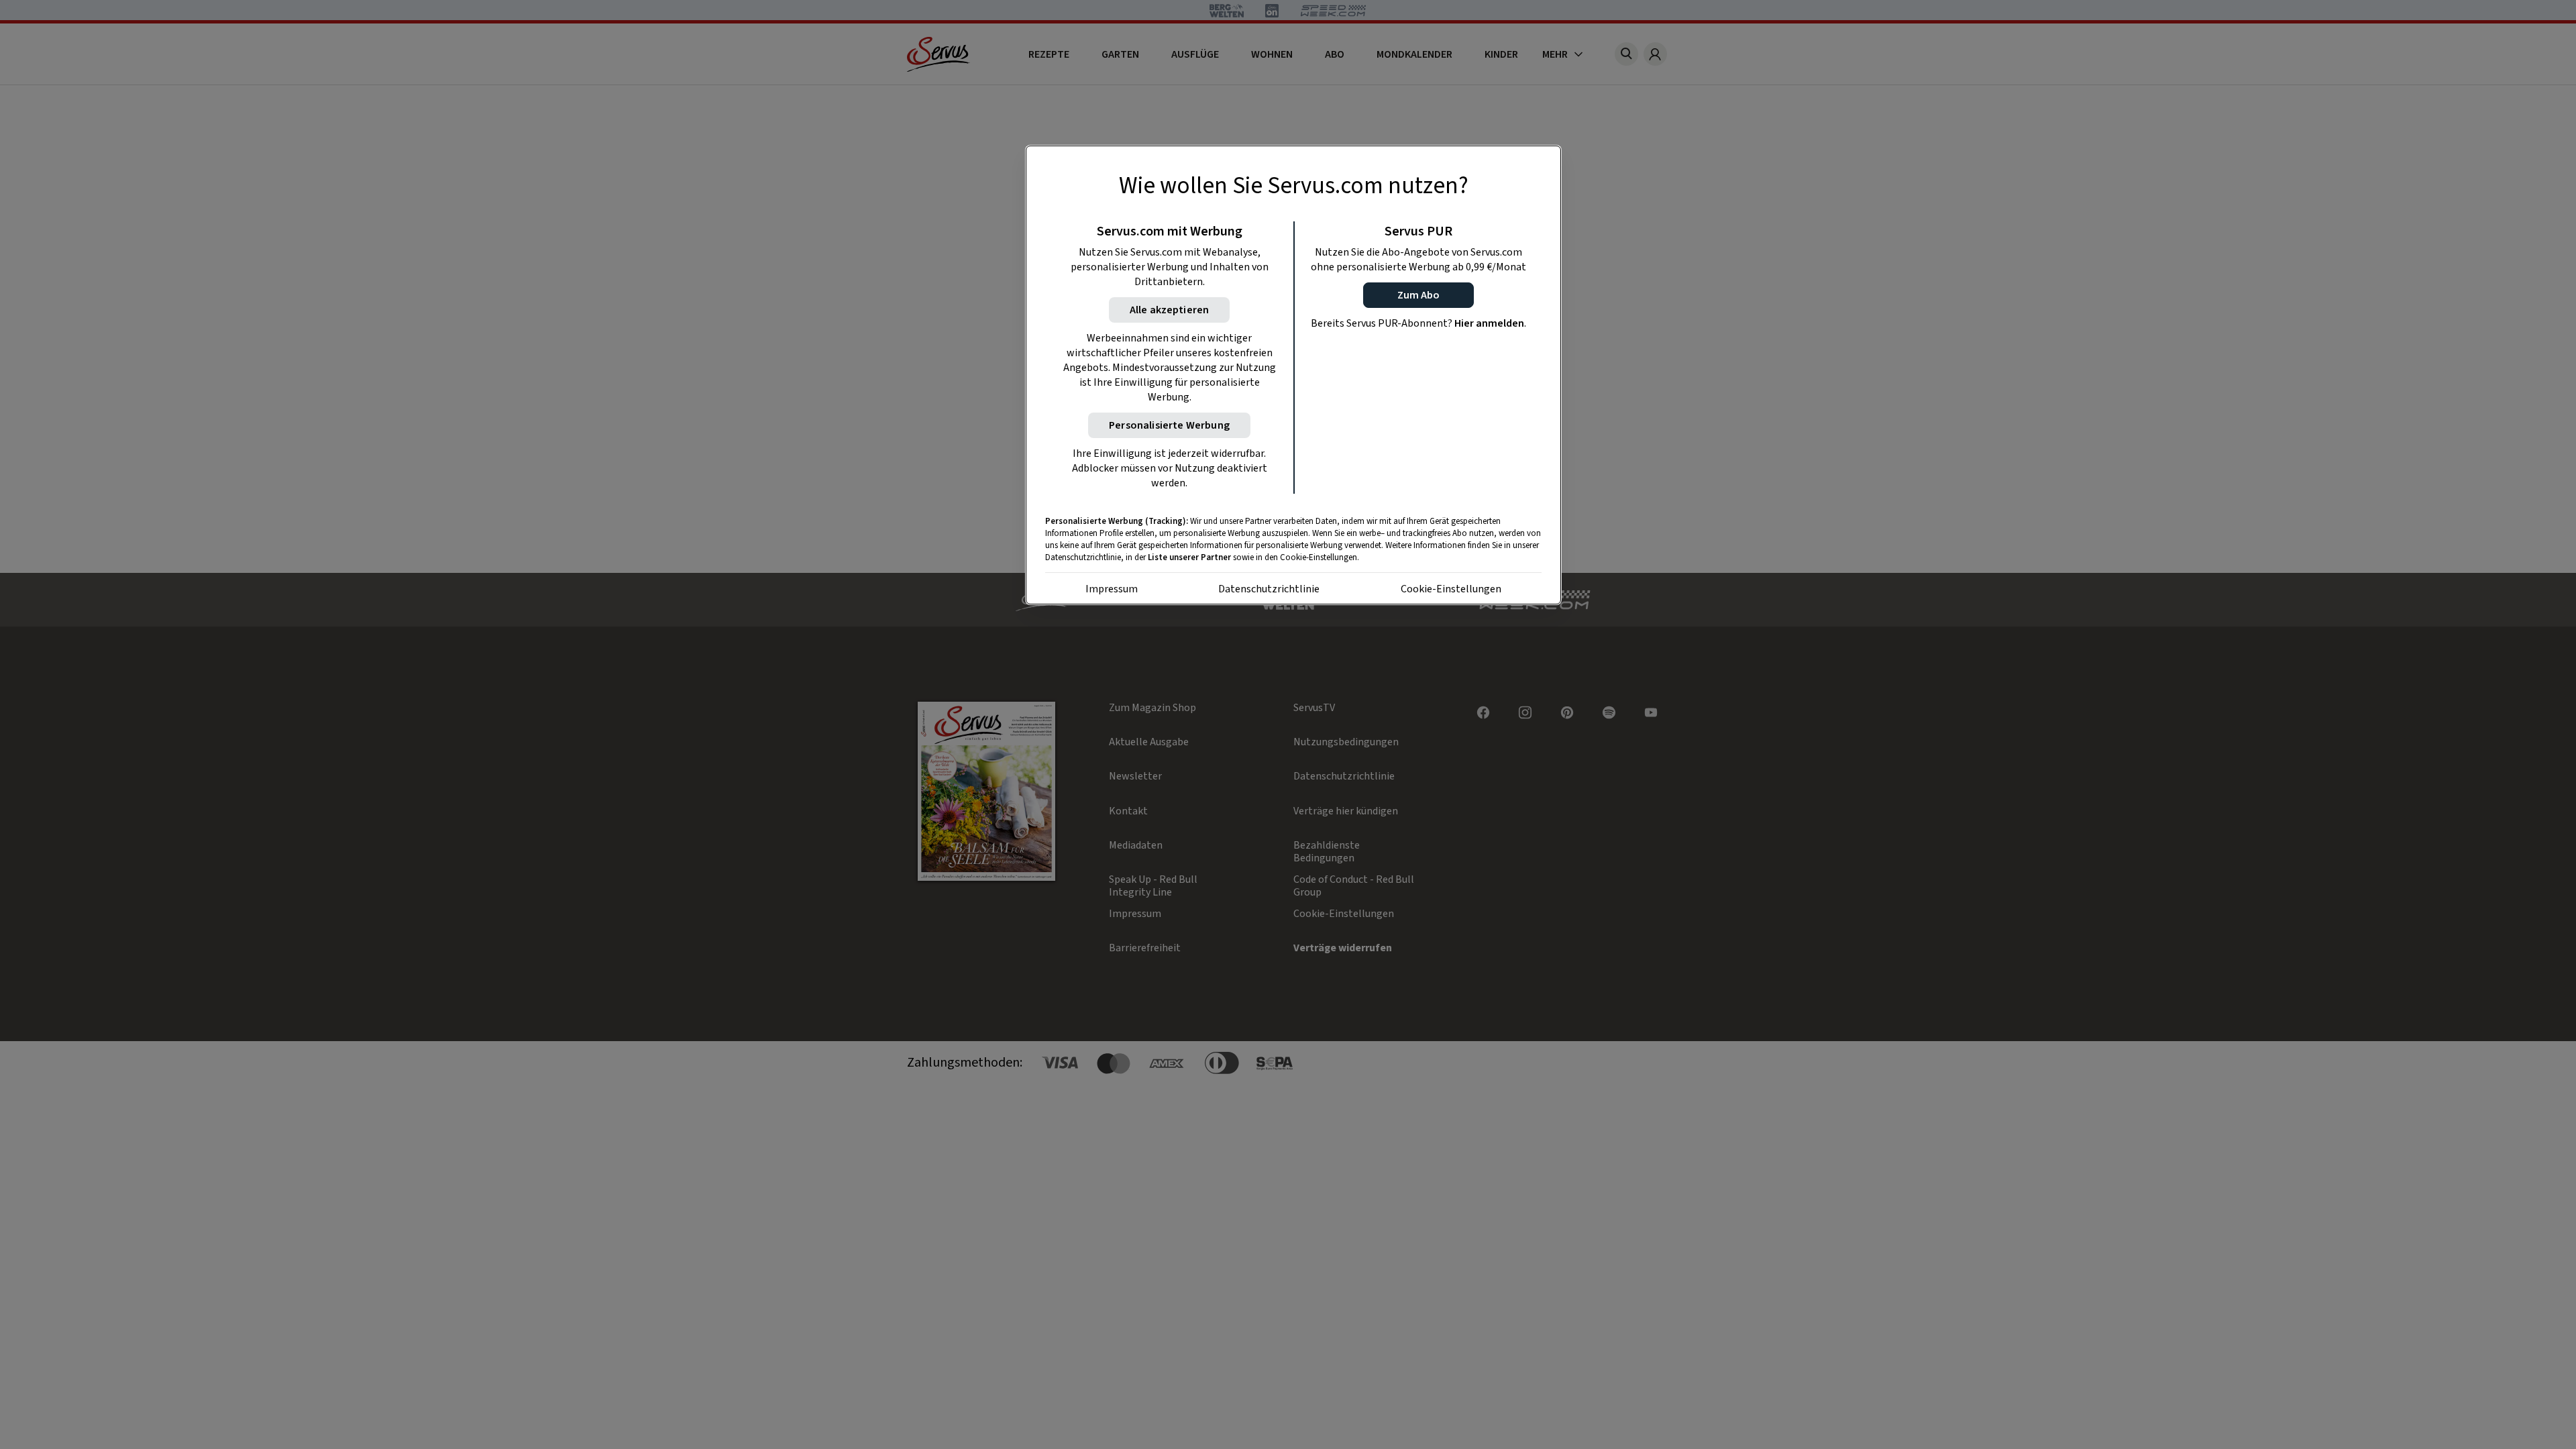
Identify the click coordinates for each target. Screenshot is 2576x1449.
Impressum (1112, 589)
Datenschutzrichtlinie (1269, 589)
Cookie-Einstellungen (1451, 589)
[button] (1418, 295)
